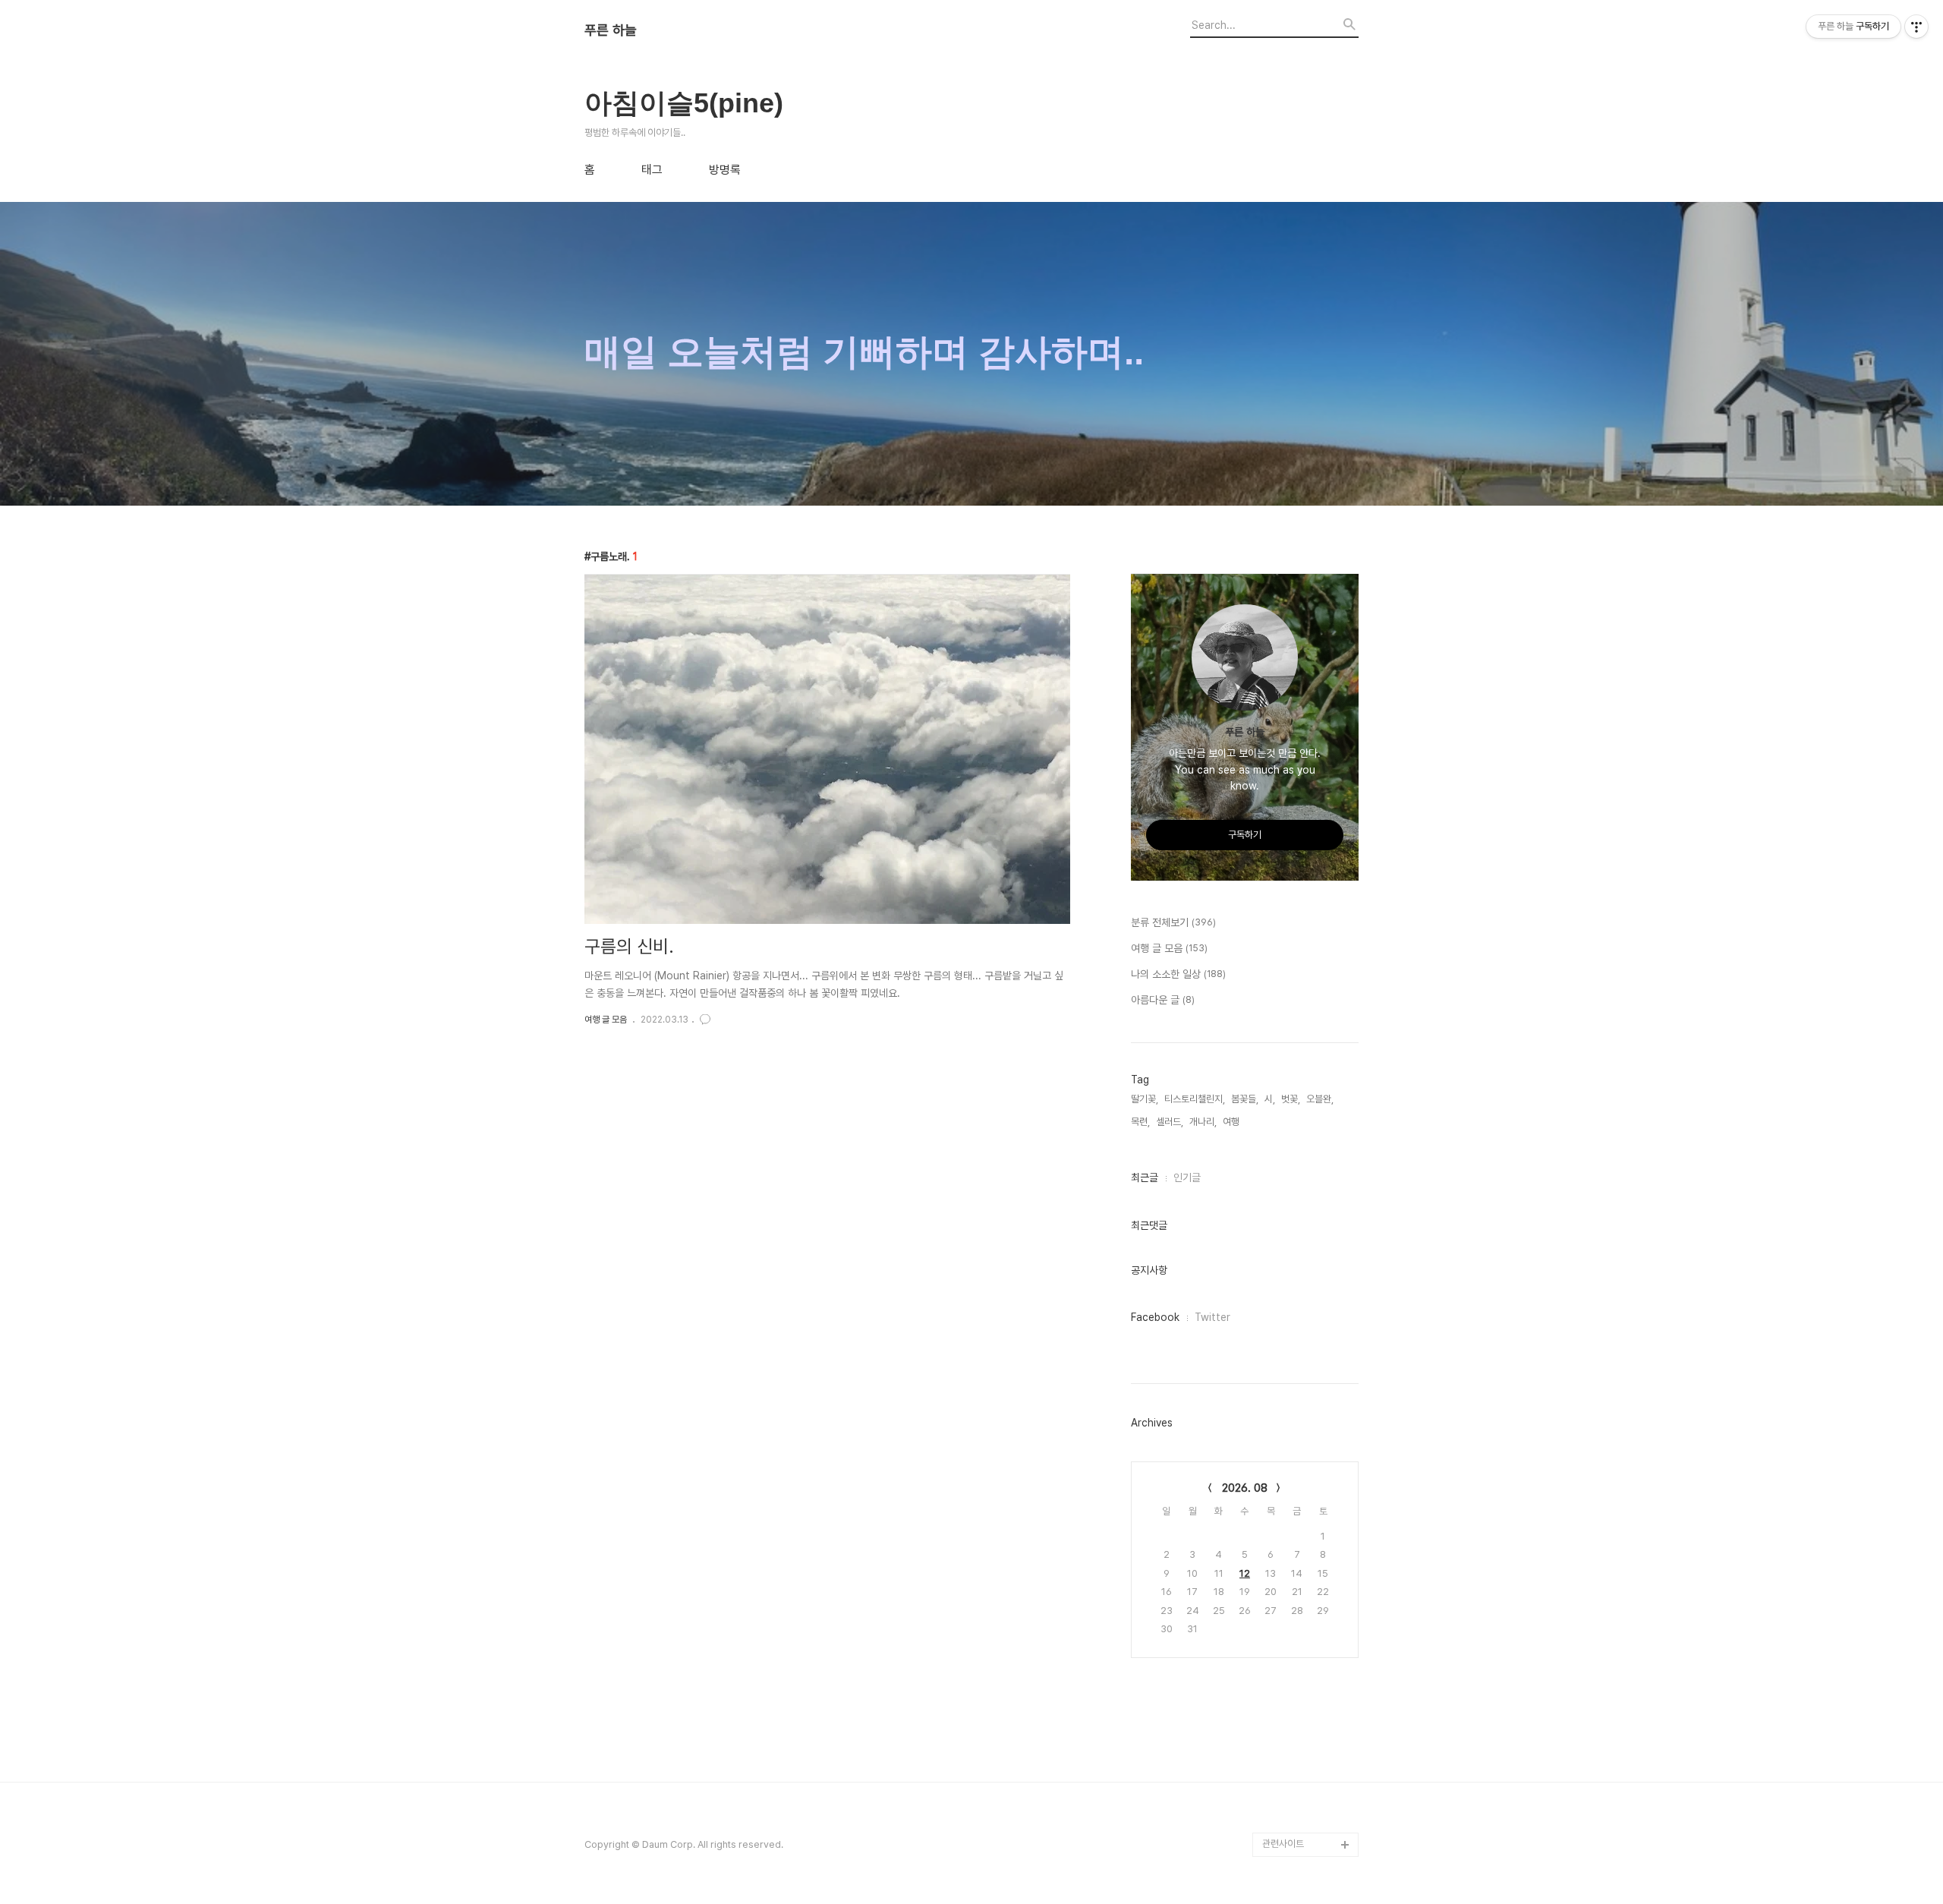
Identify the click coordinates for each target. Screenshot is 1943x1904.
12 (1245, 1573)
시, (1270, 1099)
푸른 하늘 (611, 30)
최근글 (1145, 1177)
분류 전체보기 (1173, 922)
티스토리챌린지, (1195, 1099)
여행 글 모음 (606, 1020)
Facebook (1155, 1317)
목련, (1140, 1122)
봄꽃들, (1245, 1099)
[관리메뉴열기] (1916, 27)
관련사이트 (1283, 1844)
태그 (652, 170)
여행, (1232, 1122)
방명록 (725, 170)
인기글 (1187, 1177)
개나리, (1203, 1122)
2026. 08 (1245, 1488)
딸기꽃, (1145, 1099)
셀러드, (1170, 1122)
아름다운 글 (1163, 1000)
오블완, (1320, 1099)
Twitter (1212, 1317)
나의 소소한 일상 (1178, 974)
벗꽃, (1291, 1099)
